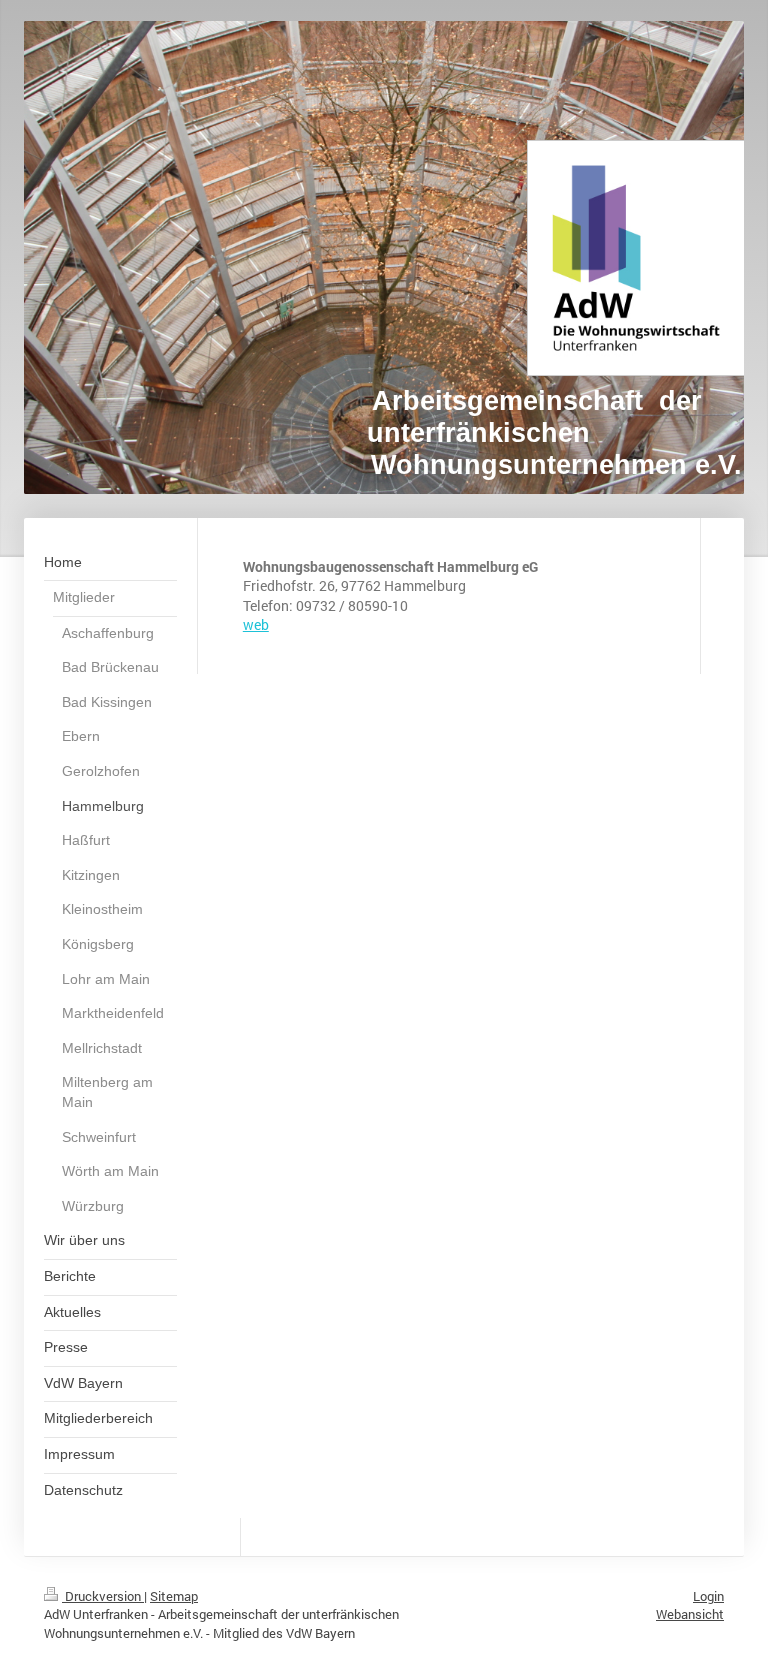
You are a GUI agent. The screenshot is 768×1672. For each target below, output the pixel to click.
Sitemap (174, 1596)
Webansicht (690, 1614)
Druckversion (103, 1596)
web (256, 624)
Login (708, 1596)
